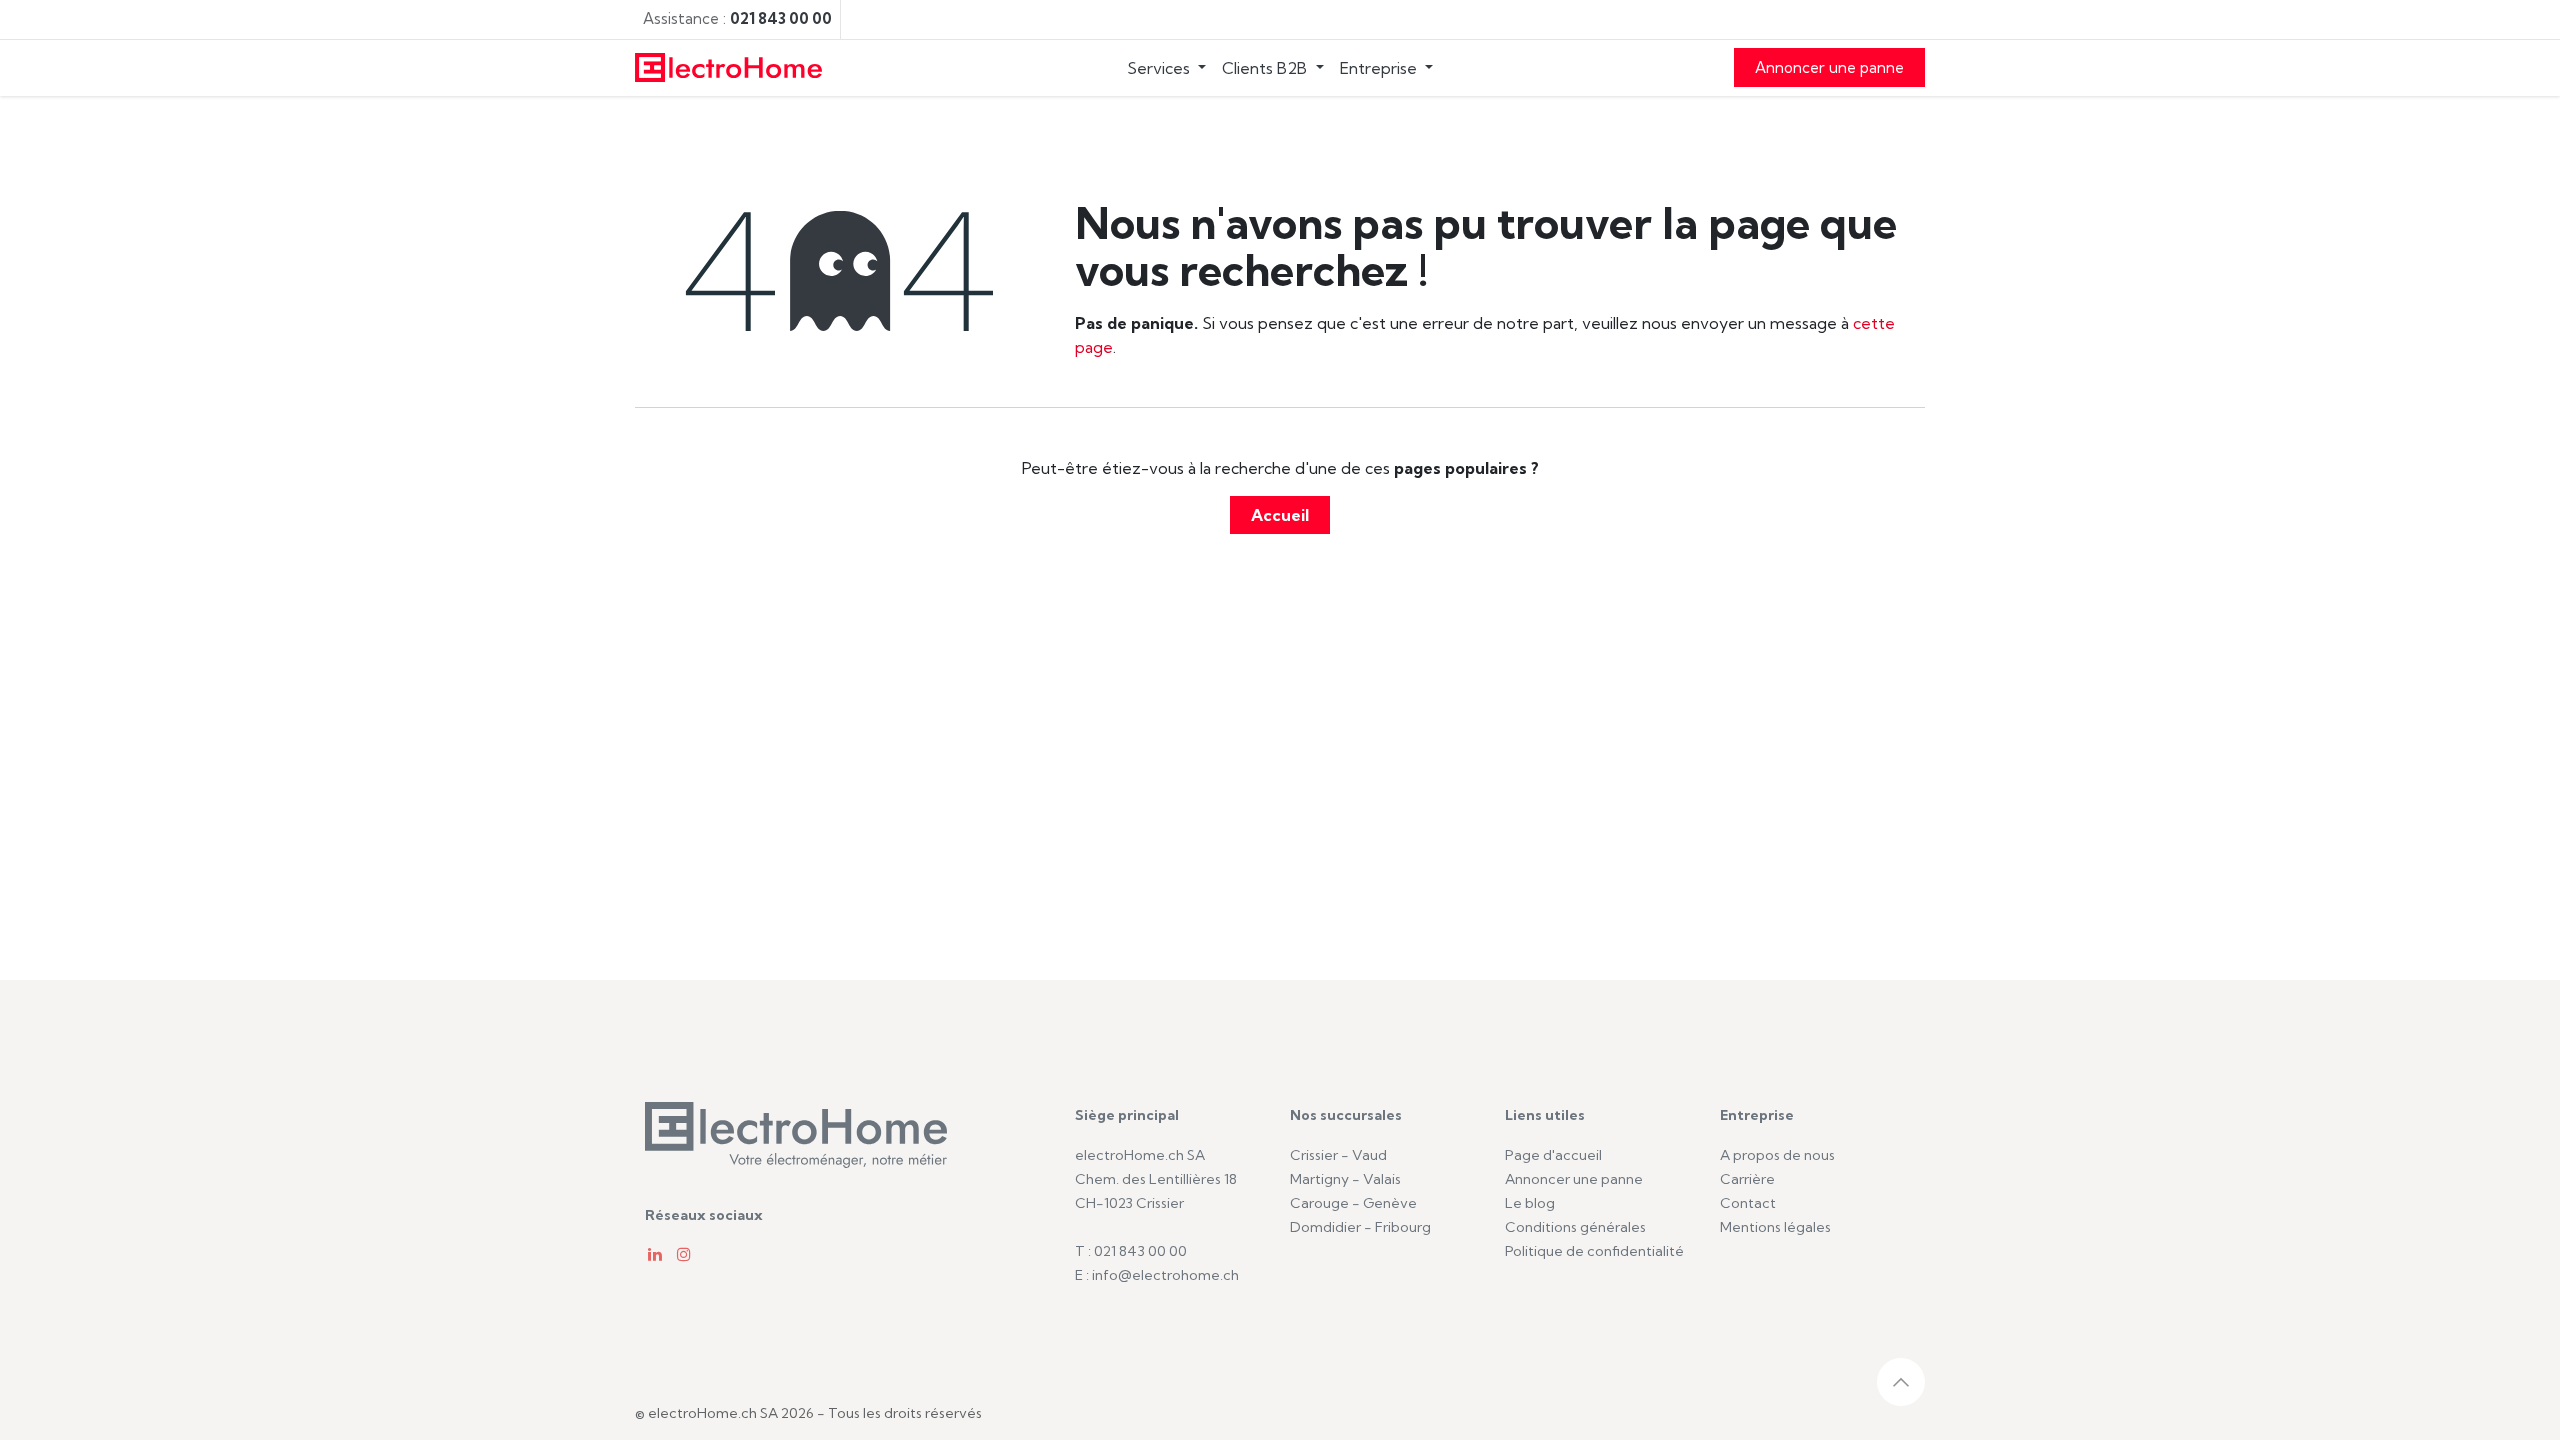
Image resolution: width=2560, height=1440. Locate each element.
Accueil (1280, 515)
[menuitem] (1166, 68)
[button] (1901, 1382)
